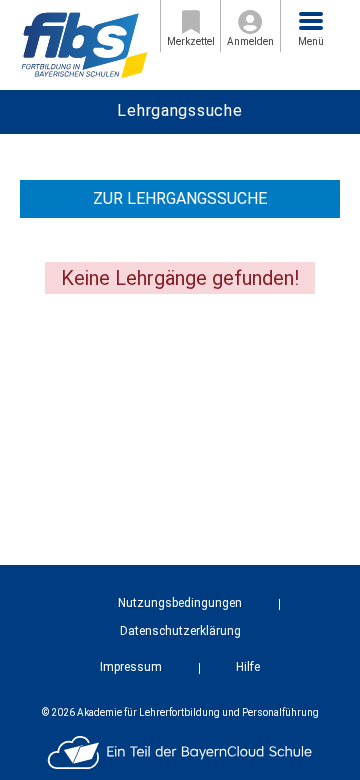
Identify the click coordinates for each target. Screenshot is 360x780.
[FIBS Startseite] (84, 43)
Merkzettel (191, 41)
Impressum (131, 667)
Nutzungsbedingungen (180, 603)
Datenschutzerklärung (180, 631)
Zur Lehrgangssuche (180, 198)
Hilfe (248, 667)
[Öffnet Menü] (311, 21)
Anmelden (250, 41)
